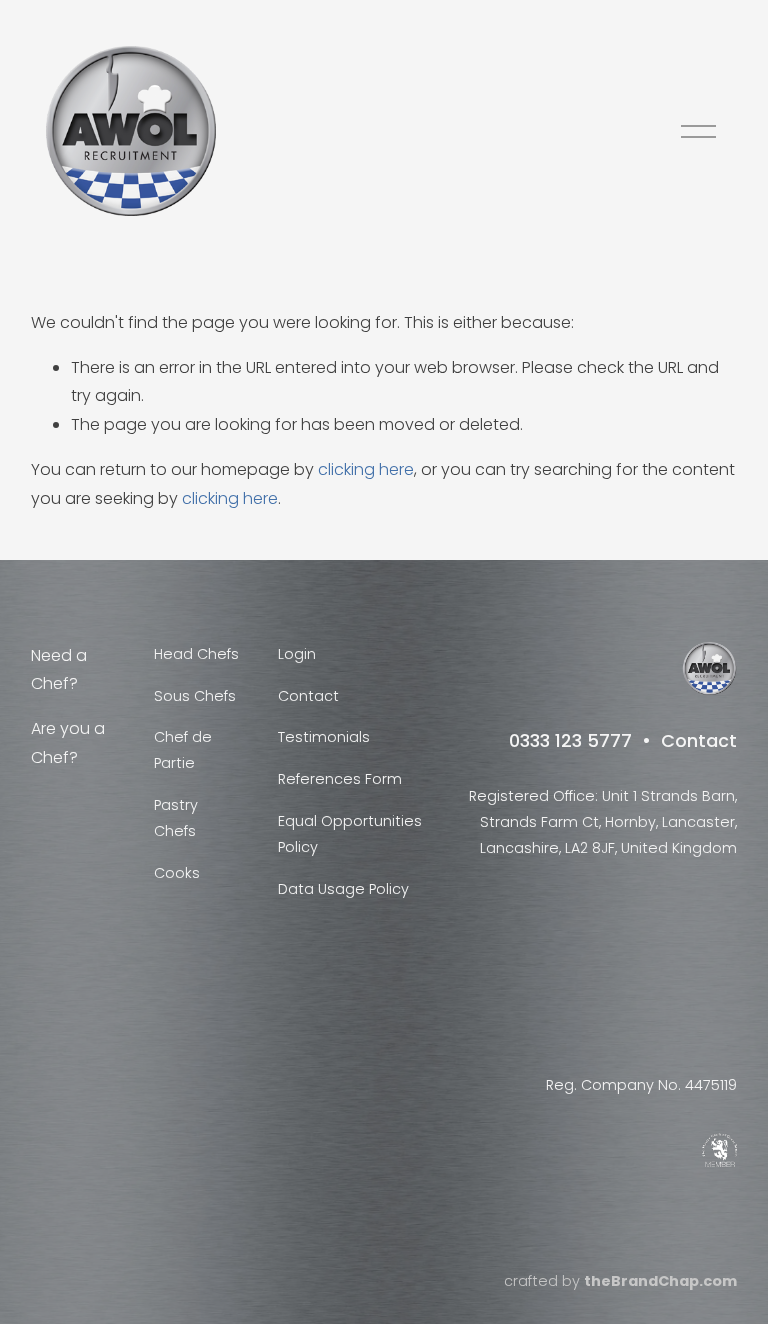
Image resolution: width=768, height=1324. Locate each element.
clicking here (366, 469)
